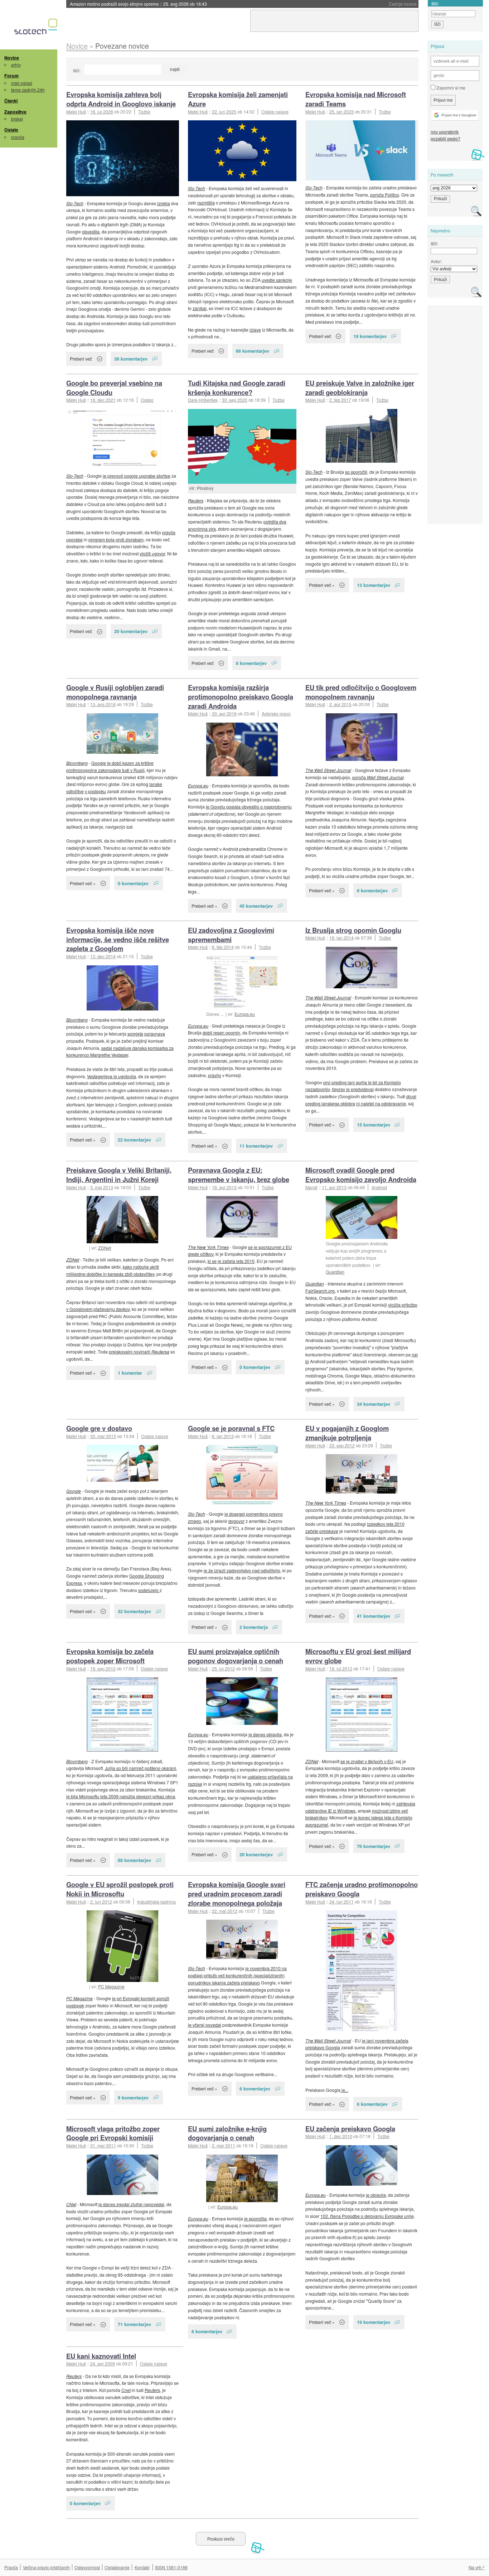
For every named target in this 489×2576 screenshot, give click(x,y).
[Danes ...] (242, 983)
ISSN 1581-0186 (171, 2567)
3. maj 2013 (102, 1187)
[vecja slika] (123, 158)
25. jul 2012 (223, 1668)
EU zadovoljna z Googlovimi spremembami (231, 935)
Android (379, 1187)
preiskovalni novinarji (139, 1352)
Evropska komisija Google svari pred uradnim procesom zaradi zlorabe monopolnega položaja (237, 1894)
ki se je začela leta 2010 (231, 1261)
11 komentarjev (256, 1146)
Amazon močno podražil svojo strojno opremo (138, 4)
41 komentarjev (374, 1616)
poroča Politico (385, 195)
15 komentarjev (374, 1125)
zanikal (200, 308)
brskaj (17, 119)
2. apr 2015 (340, 704)
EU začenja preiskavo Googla (350, 2129)
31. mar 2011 (103, 2145)
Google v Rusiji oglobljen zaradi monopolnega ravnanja (115, 692)
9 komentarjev (133, 2097)
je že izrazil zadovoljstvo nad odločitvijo (242, 1570)
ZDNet (105, 1248)
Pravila (11, 2567)
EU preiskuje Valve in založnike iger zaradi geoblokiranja (360, 388)
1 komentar (130, 1373)
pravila (18, 137)
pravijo (215, 1075)
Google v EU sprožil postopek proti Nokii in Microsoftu (120, 1889)
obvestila (91, 231)
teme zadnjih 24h (28, 90)
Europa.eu (198, 785)
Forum (11, 76)
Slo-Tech (75, 203)
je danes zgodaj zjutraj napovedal (131, 2204)
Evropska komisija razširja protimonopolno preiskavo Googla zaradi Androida (241, 697)
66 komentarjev (253, 351)
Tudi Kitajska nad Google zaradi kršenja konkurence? (237, 388)
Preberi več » (322, 585)
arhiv (16, 65)
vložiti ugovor (152, 553)
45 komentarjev (256, 906)
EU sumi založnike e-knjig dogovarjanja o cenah (227, 2133)
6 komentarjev (372, 890)
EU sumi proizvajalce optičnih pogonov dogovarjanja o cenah (236, 1656)
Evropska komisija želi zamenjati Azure (238, 99)
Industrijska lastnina (156, 1902)
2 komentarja (254, 1627)
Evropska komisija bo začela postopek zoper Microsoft (110, 1656)
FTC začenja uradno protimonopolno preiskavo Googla (362, 1889)
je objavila (376, 2195)
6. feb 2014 (223, 947)
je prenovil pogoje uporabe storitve (137, 476)
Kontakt (142, 2567)
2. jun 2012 (101, 1902)
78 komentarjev (374, 1846)
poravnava (155, 1034)
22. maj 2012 (225, 1911)
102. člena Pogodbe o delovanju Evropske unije (367, 2216)
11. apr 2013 (334, 1187)
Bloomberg (77, 763)
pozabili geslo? (446, 138)
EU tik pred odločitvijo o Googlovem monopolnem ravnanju (361, 692)
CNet (71, 2204)
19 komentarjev (370, 336)
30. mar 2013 (103, 1436)
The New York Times (208, 1247)
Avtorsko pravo (276, 713)
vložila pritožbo (403, 1305)
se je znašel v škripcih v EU (367, 1761)
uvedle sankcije (277, 280)
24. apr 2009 (103, 2363)
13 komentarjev (374, 585)
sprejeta (135, 1034)
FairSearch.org (320, 1291)
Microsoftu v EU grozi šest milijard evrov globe (358, 1656)
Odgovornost (87, 2567)
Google (74, 1491)
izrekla (164, 203)
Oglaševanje (117, 2567)
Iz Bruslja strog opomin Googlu (353, 930)
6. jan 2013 (223, 1436)
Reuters (196, 500)
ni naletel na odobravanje (381, 1103)
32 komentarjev (134, 1611)
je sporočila (255, 2218)
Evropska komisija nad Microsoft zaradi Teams (356, 99)
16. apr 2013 (224, 1187)
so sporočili (356, 472)
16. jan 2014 (342, 938)
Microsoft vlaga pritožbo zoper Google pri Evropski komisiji (113, 2133)
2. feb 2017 (340, 400)
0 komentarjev (133, 883)
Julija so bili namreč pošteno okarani (141, 1768)
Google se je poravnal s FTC (231, 1428)
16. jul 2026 (102, 112)
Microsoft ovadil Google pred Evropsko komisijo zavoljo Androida (361, 1175)
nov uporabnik (445, 132)
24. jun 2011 (342, 1902)
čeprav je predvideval (353, 1089)
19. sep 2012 (103, 1668)
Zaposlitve (15, 112)
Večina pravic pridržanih (46, 2567)
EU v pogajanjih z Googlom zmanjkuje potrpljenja (347, 1433)
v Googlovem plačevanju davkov (98, 1309)
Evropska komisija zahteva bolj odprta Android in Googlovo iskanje (121, 99)
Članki (11, 101)
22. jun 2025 (224, 112)
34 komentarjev (374, 1404)
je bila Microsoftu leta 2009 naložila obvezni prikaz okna (121, 1796)
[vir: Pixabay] (242, 446)
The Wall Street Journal (328, 770)
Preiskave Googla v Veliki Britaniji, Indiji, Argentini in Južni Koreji (119, 1175)
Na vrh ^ (477, 2567)
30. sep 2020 (235, 400)
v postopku (95, 791)
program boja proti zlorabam (116, 539)
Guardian (335, 1272)
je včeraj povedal (205, 2025)
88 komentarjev (134, 1860)
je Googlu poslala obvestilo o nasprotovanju (249, 807)
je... (344, 2090)
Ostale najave (275, 112)
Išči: (77, 70)
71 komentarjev (134, 2324)
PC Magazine (111, 1986)
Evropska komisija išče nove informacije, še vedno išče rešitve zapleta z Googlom (118, 939)
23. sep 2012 (342, 1445)
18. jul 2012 (341, 1668)
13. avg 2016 (103, 704)
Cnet (126, 2390)
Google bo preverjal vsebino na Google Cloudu (114, 388)
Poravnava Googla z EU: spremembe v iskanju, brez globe (239, 1175)
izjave (255, 330)
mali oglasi (22, 83)
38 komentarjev (131, 359)
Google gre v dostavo (99, 1428)
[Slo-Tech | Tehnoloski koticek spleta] (37, 28)
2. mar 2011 (224, 2145)
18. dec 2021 (103, 400)
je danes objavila (265, 1734)
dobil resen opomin (221, 1033)
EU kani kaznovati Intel (101, 2356)
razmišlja (206, 202)
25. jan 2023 (342, 112)
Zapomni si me (450, 88)
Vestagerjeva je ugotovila (112, 1076)
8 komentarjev (251, 663)
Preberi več (81, 359)
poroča (378, 777)
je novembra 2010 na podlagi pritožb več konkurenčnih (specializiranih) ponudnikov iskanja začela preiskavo (237, 1975)
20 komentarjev (131, 631)
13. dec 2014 (103, 956)
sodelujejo (149, 1590)
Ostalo (11, 130)
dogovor (236, 1521)
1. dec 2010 (341, 2136)
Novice (12, 58)
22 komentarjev (134, 1140)
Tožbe (144, 112)
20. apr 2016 (224, 713)
